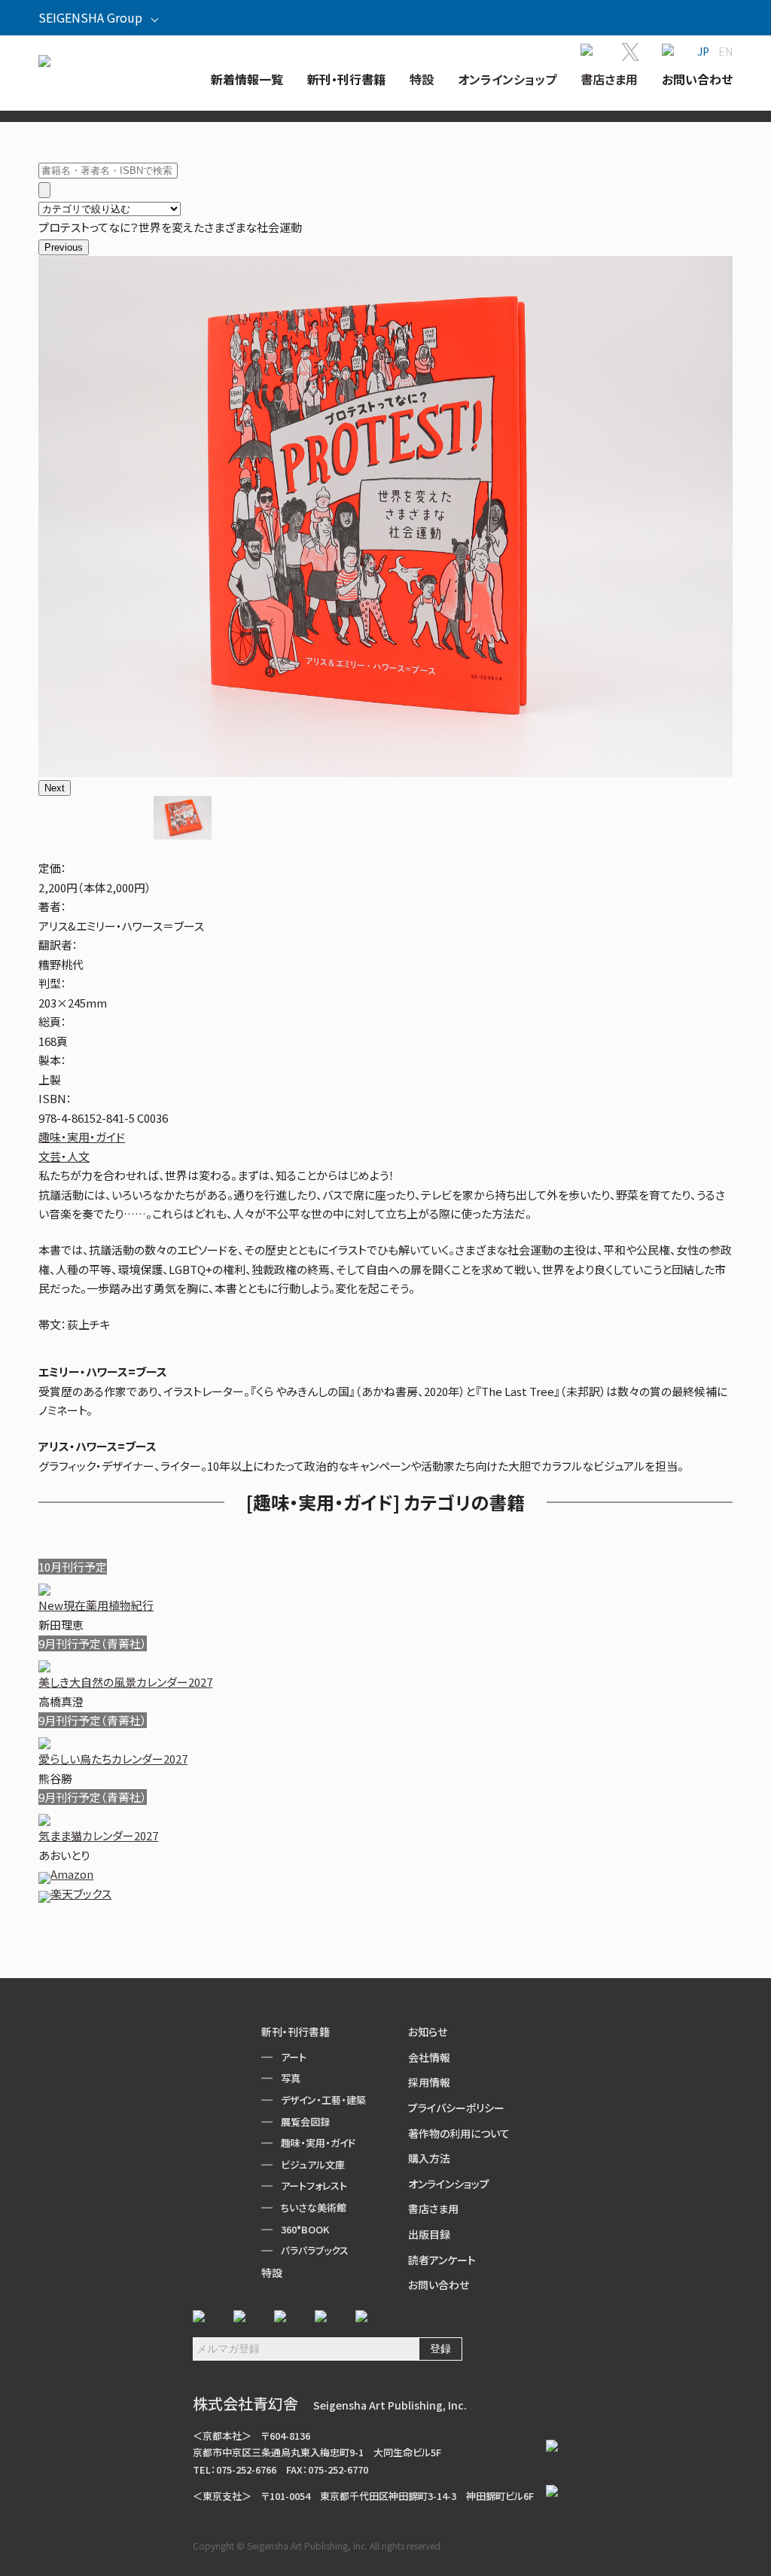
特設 (272, 2273)
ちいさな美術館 (314, 2207)
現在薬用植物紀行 (96, 1605)
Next (55, 788)
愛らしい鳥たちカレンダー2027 (113, 1759)
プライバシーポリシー (456, 2108)
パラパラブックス (315, 2250)
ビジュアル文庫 (313, 2164)
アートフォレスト (314, 2186)
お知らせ (428, 2032)
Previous (64, 247)
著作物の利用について (459, 2133)
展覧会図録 (305, 2122)
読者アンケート (442, 2260)
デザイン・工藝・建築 (323, 2100)
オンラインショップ (449, 2184)
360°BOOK (305, 2229)
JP (703, 51)
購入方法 (429, 2158)
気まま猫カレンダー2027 (98, 1835)
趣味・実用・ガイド (82, 1137)
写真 (291, 2078)
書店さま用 (433, 2209)
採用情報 (429, 2082)
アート (294, 2057)
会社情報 (429, 2057)
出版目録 (429, 2234)
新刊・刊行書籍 (296, 2032)
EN (725, 51)
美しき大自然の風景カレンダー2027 (125, 1682)
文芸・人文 (64, 1156)
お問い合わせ (439, 2285)
